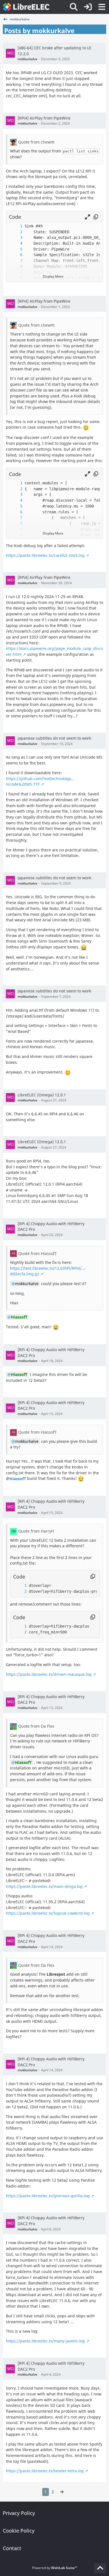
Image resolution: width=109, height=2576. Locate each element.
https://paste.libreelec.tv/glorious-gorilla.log (48, 2196)
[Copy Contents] (96, 217)
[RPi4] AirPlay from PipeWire (44, 118)
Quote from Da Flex (36, 1726)
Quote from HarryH (36, 1531)
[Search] (74, 7)
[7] (16, 261)
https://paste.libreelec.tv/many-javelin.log (45, 2341)
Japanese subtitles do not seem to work (54, 738)
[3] (16, 238)
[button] (87, 217)
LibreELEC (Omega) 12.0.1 (42, 1095)
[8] (16, 267)
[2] (16, 232)
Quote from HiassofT (37, 1253)
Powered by (55, 2568)
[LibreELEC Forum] (26, 7)
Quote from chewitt (36, 142)
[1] (16, 226)
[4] (16, 243)
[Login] (88, 7)
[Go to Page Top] (100, 2568)
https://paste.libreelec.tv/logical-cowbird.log (48, 1913)
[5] (16, 249)
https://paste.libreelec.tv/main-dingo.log (44, 1886)
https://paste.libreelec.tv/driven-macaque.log (49, 1674)
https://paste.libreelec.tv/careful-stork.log (45, 555)
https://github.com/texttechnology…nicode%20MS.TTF (40, 781)
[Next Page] (62, 2492)
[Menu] (102, 7)
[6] (16, 255)
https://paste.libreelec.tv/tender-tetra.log (45, 2471)
